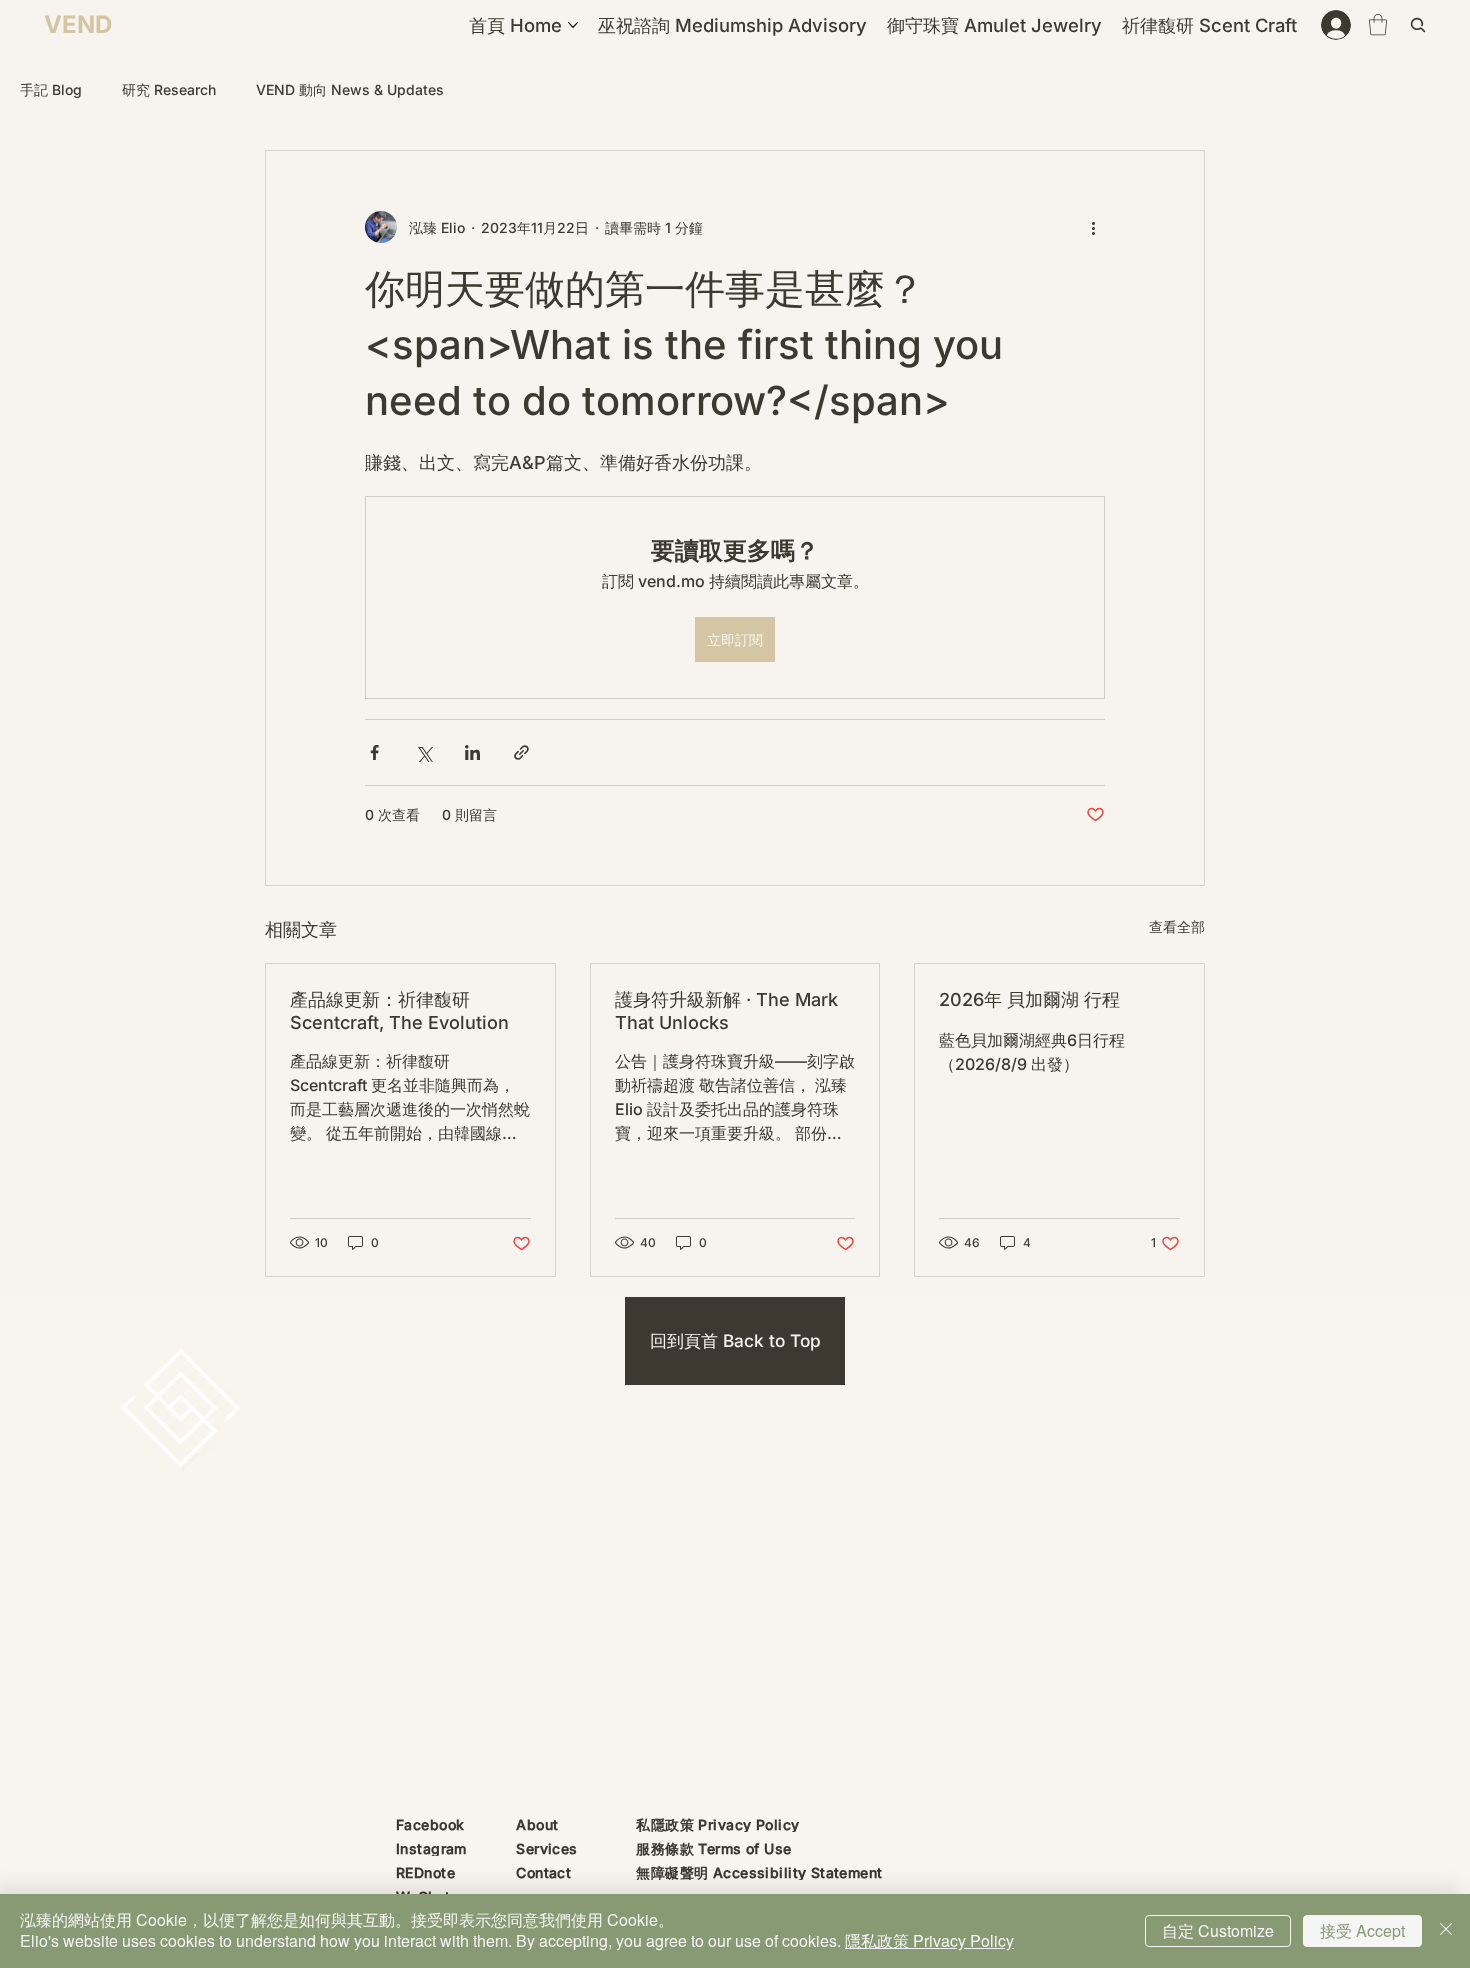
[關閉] (1446, 1931)
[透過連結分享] (521, 752)
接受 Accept (1362, 1930)
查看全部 (1177, 926)
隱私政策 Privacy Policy (929, 1940)
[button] (1378, 24)
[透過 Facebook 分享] (374, 752)
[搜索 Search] (1421, 25)
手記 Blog (51, 89)
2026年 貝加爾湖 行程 (1029, 999)
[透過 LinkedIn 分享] (472, 752)
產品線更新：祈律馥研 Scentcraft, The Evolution (399, 1011)
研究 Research (169, 89)
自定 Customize (1218, 1930)
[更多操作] (1093, 227)
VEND (78, 24)
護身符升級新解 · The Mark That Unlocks (726, 1011)
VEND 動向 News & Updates (350, 89)
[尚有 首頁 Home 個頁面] (573, 25)
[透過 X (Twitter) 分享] (423, 752)
